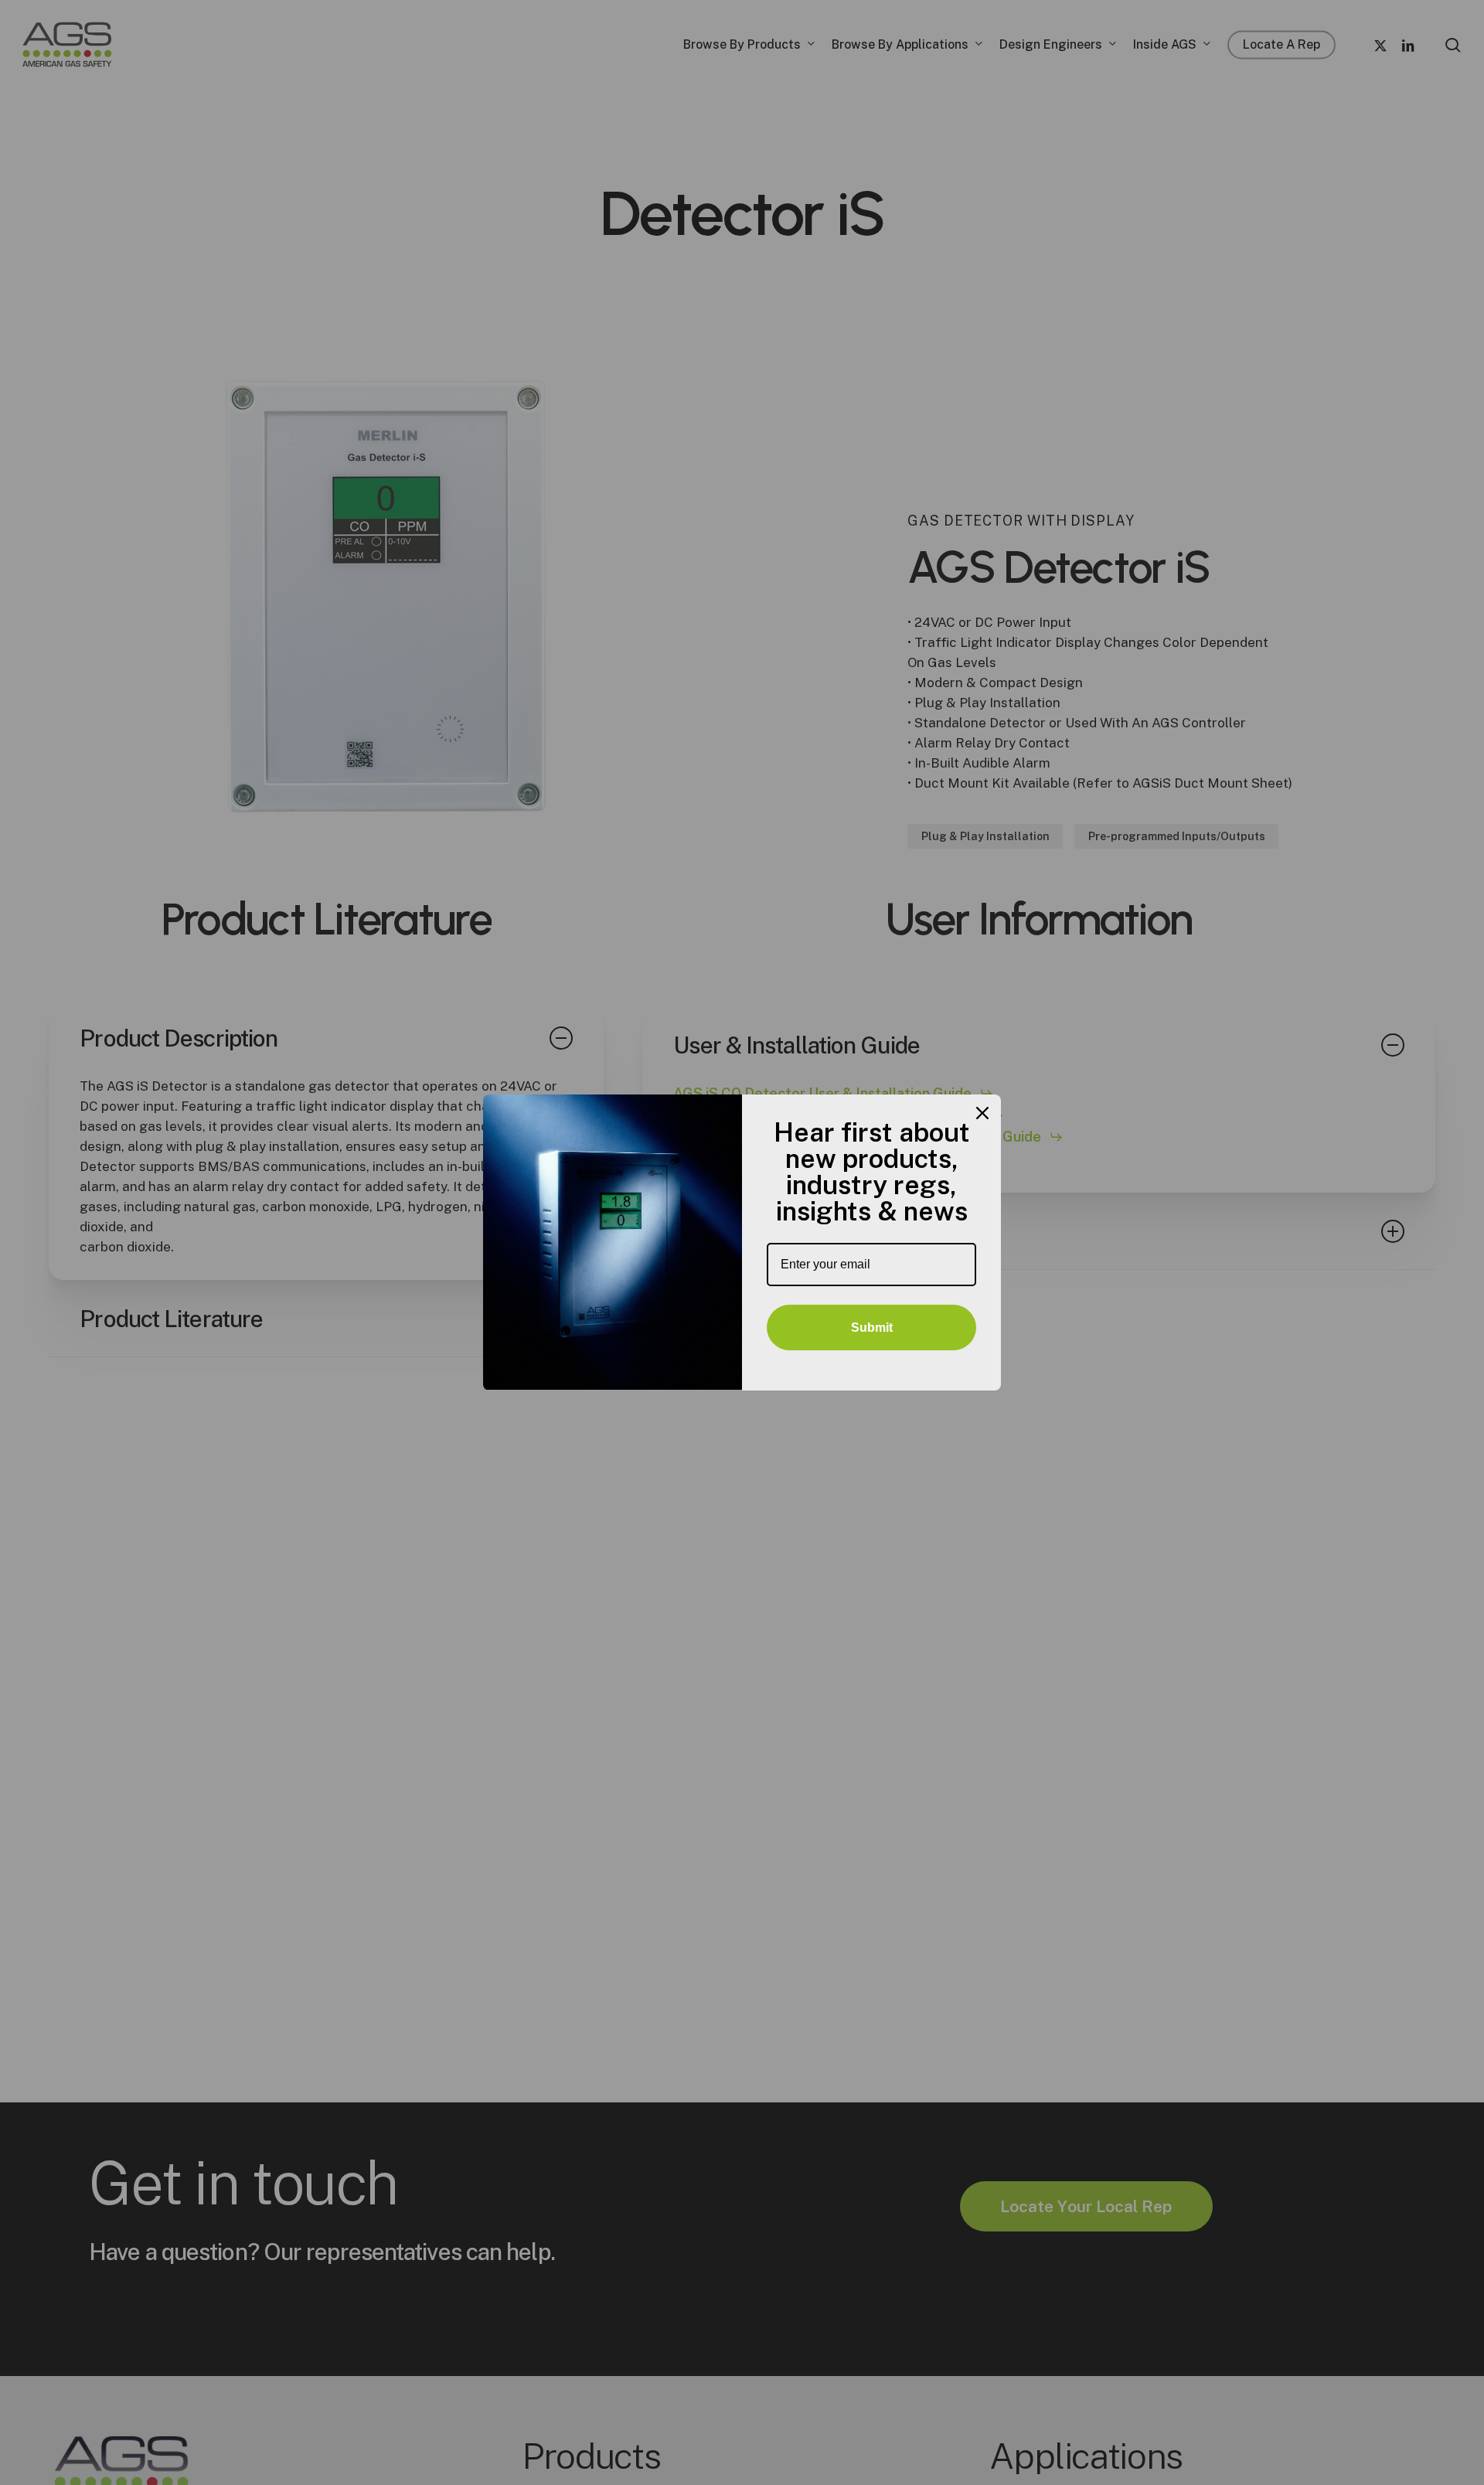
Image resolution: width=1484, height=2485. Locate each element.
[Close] (982, 1113)
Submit (872, 1328)
